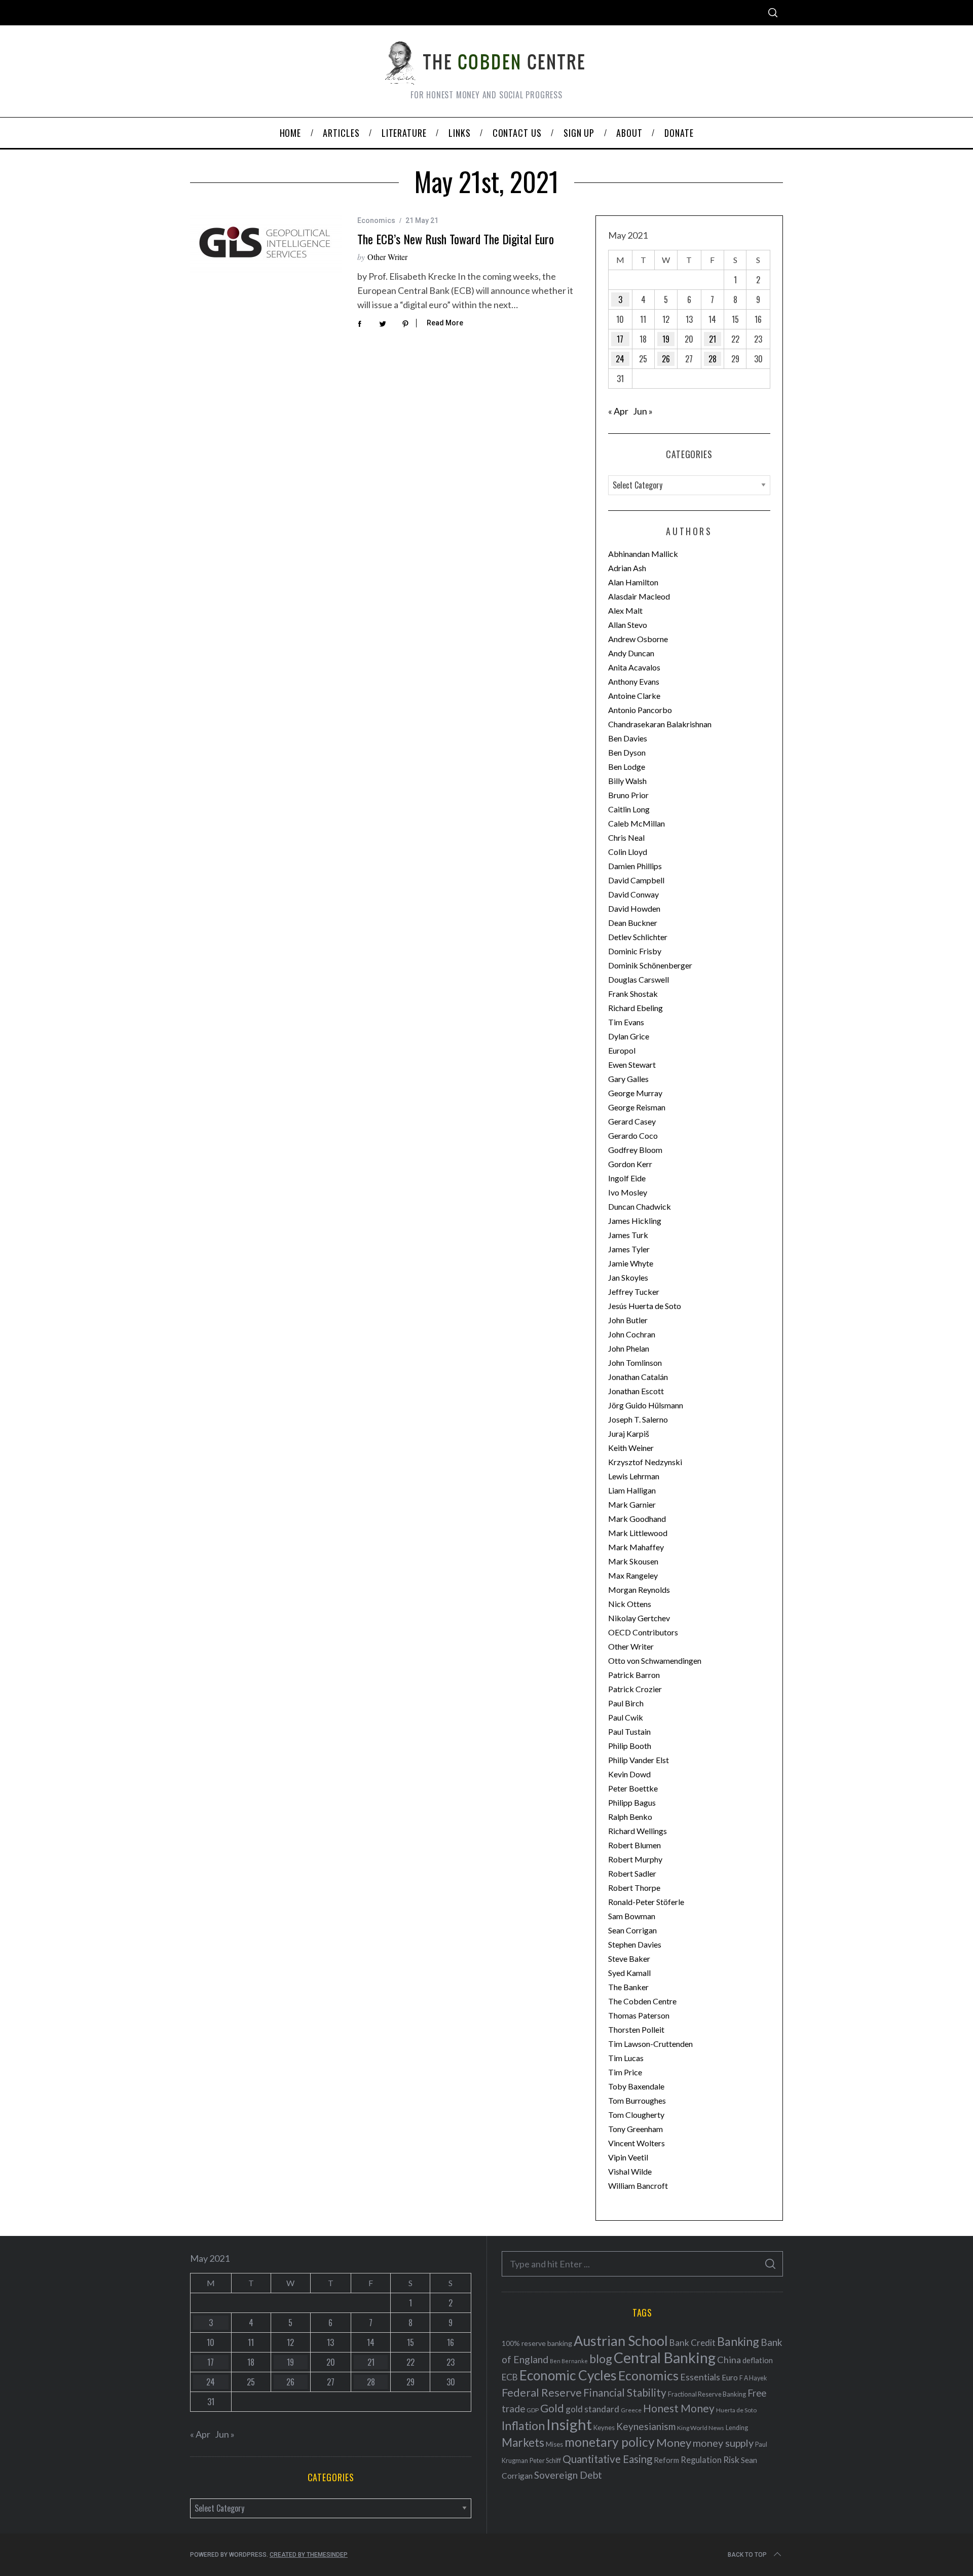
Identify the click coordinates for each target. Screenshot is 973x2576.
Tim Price (625, 2072)
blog (601, 2359)
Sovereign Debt (568, 2475)
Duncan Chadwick (640, 1206)
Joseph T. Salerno (638, 1419)
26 (666, 359)
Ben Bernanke (569, 2361)
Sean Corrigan (632, 1930)
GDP (533, 2410)
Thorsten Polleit (636, 2029)
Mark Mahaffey (636, 1547)
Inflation (523, 2425)
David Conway (633, 894)
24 (620, 359)
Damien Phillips (635, 866)
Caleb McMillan (637, 823)
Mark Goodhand (637, 1519)
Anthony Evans (634, 681)
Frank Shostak (633, 994)
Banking (738, 2341)
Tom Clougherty (636, 2115)
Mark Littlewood (638, 1533)
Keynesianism (646, 2426)
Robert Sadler (632, 1873)
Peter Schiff (545, 2460)
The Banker (628, 1987)
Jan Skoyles (628, 1277)
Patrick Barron (634, 1675)
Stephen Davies (635, 1944)
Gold (552, 2408)
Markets (523, 2442)
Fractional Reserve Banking (707, 2394)
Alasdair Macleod (639, 596)
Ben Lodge (627, 767)
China (729, 2360)
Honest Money (679, 2408)
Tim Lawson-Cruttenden (650, 2044)
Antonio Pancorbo (640, 710)
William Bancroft (638, 2186)
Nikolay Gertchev (639, 1618)
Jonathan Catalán (638, 1377)
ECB (510, 2377)
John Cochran (632, 1334)
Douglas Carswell (639, 979)
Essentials (700, 2377)
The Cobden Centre (642, 2001)
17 (620, 339)
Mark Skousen (633, 1561)
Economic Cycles (568, 2375)
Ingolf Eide (627, 1178)
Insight (569, 2424)
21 (713, 339)
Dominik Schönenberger (650, 965)
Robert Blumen (634, 1845)
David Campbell (636, 880)
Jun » (643, 411)
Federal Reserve (542, 2393)
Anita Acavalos (634, 667)
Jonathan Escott (636, 1391)
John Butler (628, 1320)
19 (666, 339)
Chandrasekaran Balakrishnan (660, 724)
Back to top (747, 2555)
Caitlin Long (629, 809)
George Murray (635, 1093)
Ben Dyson (627, 752)
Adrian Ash (627, 568)
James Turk (628, 1235)
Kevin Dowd (629, 1774)
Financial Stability (625, 2392)
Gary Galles (628, 1079)
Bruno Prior (628, 795)
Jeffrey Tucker (634, 1292)
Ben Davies (628, 738)
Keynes (604, 2428)
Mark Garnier (632, 1504)
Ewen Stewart (632, 1065)
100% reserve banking (537, 2343)
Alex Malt (625, 610)
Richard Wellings (638, 1831)
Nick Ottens (630, 1604)
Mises (554, 2444)
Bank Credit (693, 2343)
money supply (723, 2443)
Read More (445, 323)
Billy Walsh (627, 781)
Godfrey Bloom (635, 1150)
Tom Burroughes (637, 2100)
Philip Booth (630, 1746)
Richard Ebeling (635, 1008)
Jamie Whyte (631, 1263)
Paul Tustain (629, 1731)
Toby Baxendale (636, 2086)
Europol (622, 1050)
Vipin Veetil (628, 2157)
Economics (376, 220)
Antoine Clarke (634, 696)
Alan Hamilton (633, 582)
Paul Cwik (626, 1717)
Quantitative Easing (607, 2459)
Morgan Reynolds (639, 1590)
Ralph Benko (630, 1817)
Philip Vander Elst (639, 1760)
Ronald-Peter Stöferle (646, 1902)
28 (713, 359)
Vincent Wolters (637, 2143)
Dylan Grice (629, 1036)
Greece (631, 2410)
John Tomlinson (635, 1362)
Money (674, 2442)
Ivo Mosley (628, 1192)
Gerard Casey (632, 1121)
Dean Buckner (633, 923)
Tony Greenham (635, 2129)
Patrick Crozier (635, 1689)
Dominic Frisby (635, 951)
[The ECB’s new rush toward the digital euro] (266, 245)
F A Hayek (753, 2378)
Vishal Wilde (630, 2171)
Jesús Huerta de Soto (645, 1306)
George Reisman (637, 1107)
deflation (758, 2360)
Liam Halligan (632, 1490)
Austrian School (621, 2341)
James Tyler (629, 1249)
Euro (730, 2377)
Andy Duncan (631, 653)
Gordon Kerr (630, 1164)
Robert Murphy (635, 1859)
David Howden (634, 908)
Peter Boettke (633, 1788)
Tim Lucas (626, 2058)
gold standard (592, 2409)
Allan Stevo (628, 625)
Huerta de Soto (736, 2410)
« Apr (618, 411)
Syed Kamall (629, 1973)
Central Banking (665, 2358)
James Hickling (635, 1221)
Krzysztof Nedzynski (645, 1462)
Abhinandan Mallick (643, 554)
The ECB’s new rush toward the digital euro (456, 239)
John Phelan (629, 1348)
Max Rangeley (633, 1575)
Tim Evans (626, 1022)
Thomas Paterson (639, 2015)
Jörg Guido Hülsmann (646, 1405)
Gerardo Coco (633, 1135)
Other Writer (387, 257)
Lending (737, 2428)
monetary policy (610, 2442)
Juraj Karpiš (629, 1433)
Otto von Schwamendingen (655, 1660)
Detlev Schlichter (638, 937)
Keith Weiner (631, 1448)
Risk (731, 2459)
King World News (701, 2428)
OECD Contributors (643, 1632)
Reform (666, 2460)
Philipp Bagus (632, 1802)
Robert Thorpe (634, 1888)
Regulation (701, 2460)
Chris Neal (626, 837)
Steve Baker (629, 1958)
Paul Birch (626, 1703)
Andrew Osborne (638, 639)
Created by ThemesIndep (309, 2555)
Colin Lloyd (628, 852)
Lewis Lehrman (634, 1476)
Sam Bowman (632, 1916)
